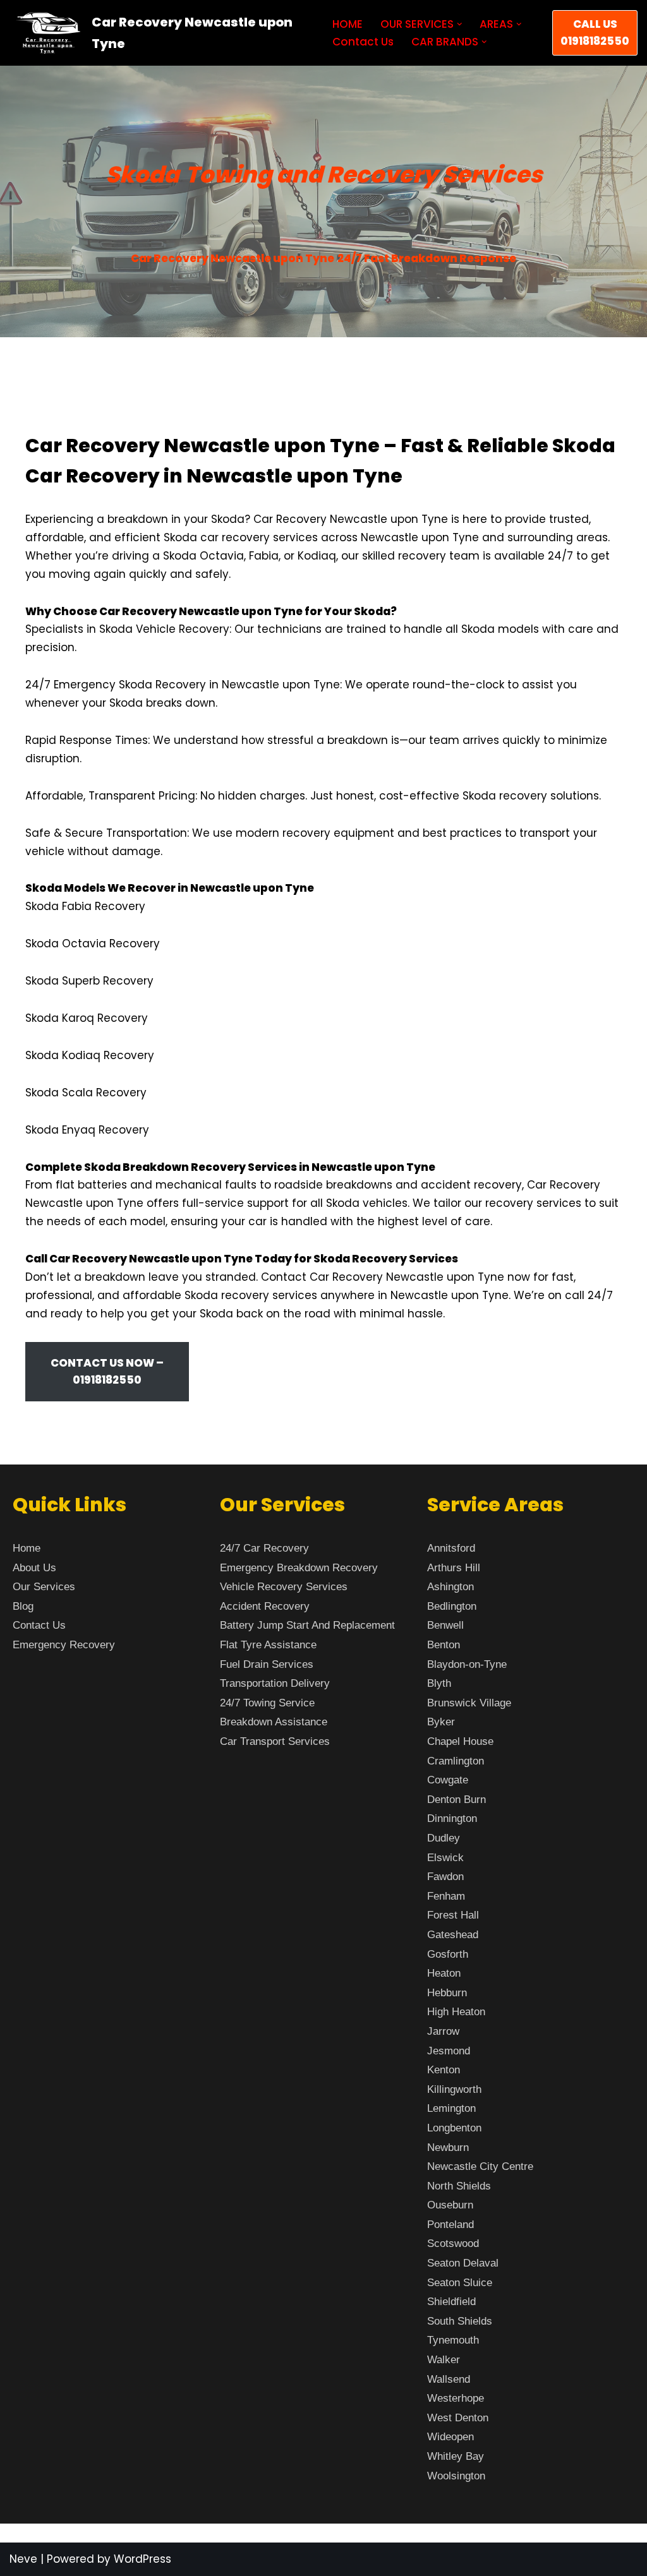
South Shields (460, 2321)
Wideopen (450, 2437)
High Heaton (456, 2012)
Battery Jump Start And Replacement (307, 1625)
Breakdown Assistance (274, 1722)
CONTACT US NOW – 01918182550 (107, 1371)
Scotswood (453, 2244)
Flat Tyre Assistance (268, 1645)
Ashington (450, 1587)
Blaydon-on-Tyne (467, 1664)
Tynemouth (453, 2340)
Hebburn (447, 1993)
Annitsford (451, 1548)
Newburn (448, 2148)
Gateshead (453, 1935)
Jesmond (449, 2051)
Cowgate (448, 1780)
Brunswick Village (469, 1703)
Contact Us (363, 42)
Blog (23, 1606)
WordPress (142, 2559)
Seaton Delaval (463, 2263)
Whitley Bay (456, 2456)
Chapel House (460, 1741)
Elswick (445, 1858)
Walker (444, 2360)
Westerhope (456, 2398)
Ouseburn (450, 2205)
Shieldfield (451, 2302)
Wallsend (449, 2379)
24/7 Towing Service (267, 1703)
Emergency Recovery (64, 1645)
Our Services (44, 1587)
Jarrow (443, 2031)
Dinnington (452, 1818)
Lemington (451, 2108)
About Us (34, 1568)
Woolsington (456, 2476)
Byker (441, 1722)
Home (27, 1548)
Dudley (444, 1838)
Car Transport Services (275, 1741)
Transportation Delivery (275, 1683)
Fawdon (445, 1877)
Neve (23, 2559)
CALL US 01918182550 (595, 33)
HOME (348, 24)
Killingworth (454, 2089)
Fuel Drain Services (267, 1664)
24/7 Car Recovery (264, 1548)
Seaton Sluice (460, 2283)
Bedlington (452, 1606)
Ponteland (450, 2225)
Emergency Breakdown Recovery (299, 1568)
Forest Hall (453, 1915)
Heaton (444, 1973)
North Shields (459, 2186)
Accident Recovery (265, 1606)
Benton (444, 1645)
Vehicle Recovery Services (284, 1587)
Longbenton (454, 2128)
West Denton (458, 2418)
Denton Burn (457, 1800)
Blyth (439, 1683)
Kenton (444, 2070)
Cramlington (456, 1761)
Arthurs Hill (454, 1568)
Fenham (446, 1896)
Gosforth (448, 1954)
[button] (460, 24)
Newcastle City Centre (480, 2166)
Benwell (445, 1625)
